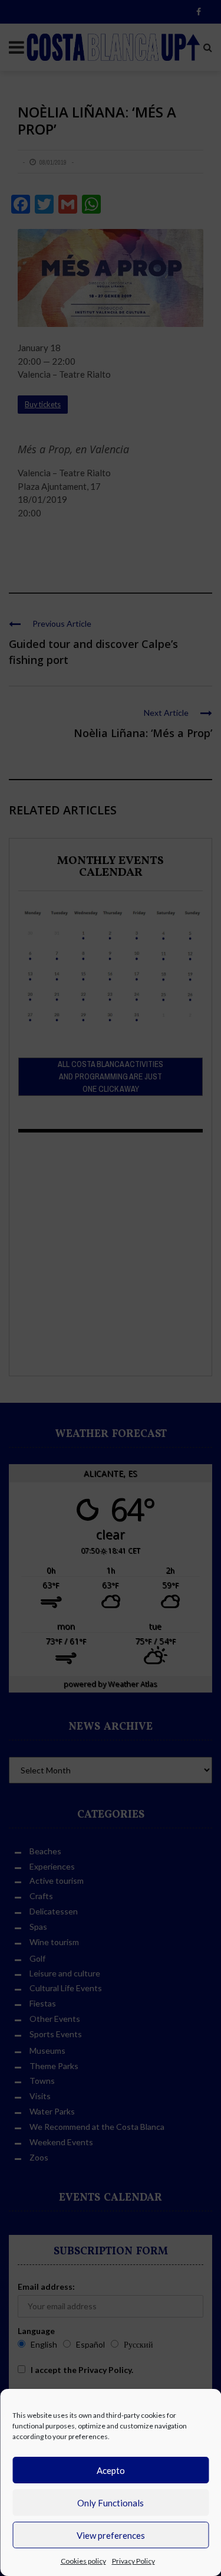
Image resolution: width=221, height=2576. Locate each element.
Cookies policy (83, 2561)
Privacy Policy (133, 2561)
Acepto (111, 2470)
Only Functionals (111, 2503)
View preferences (111, 2535)
